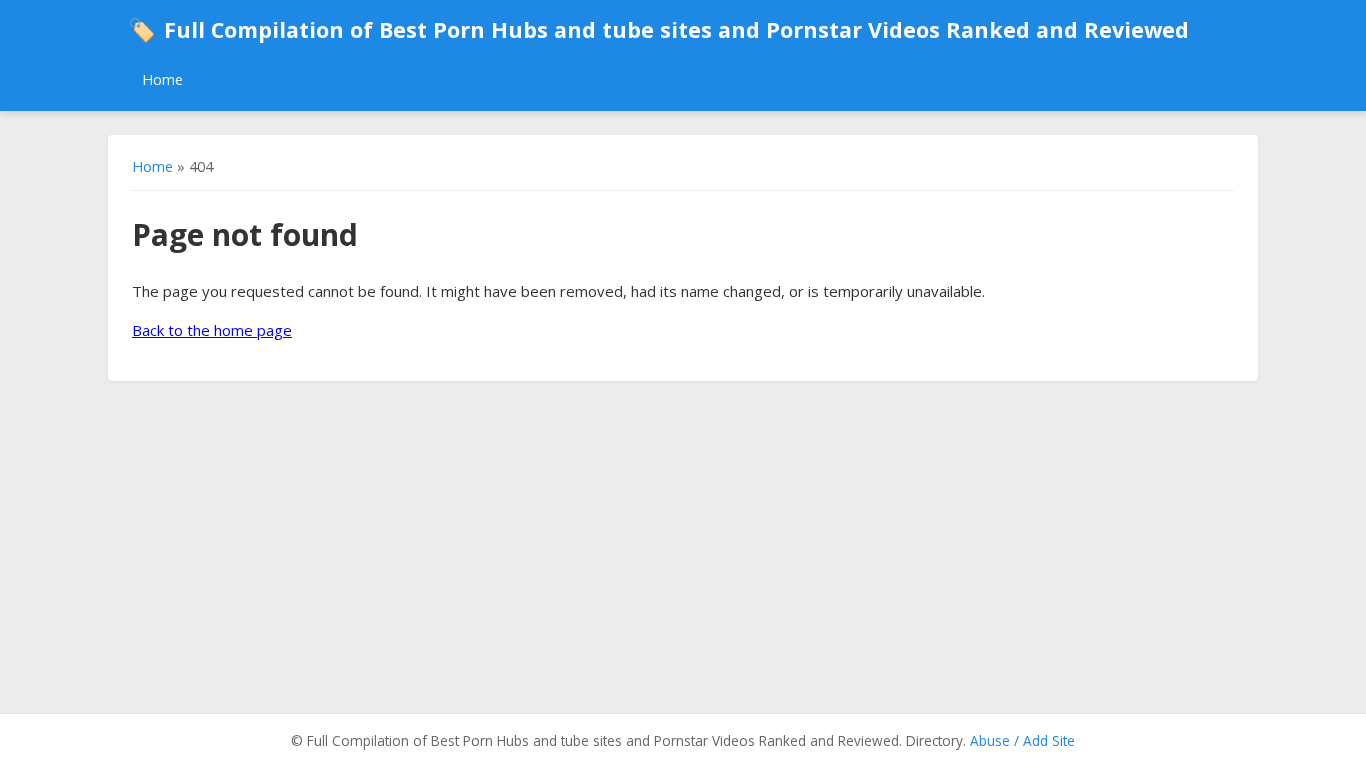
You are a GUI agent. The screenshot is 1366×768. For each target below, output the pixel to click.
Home (162, 79)
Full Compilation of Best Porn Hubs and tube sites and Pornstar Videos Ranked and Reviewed (658, 29)
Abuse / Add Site (1022, 740)
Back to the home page (212, 330)
